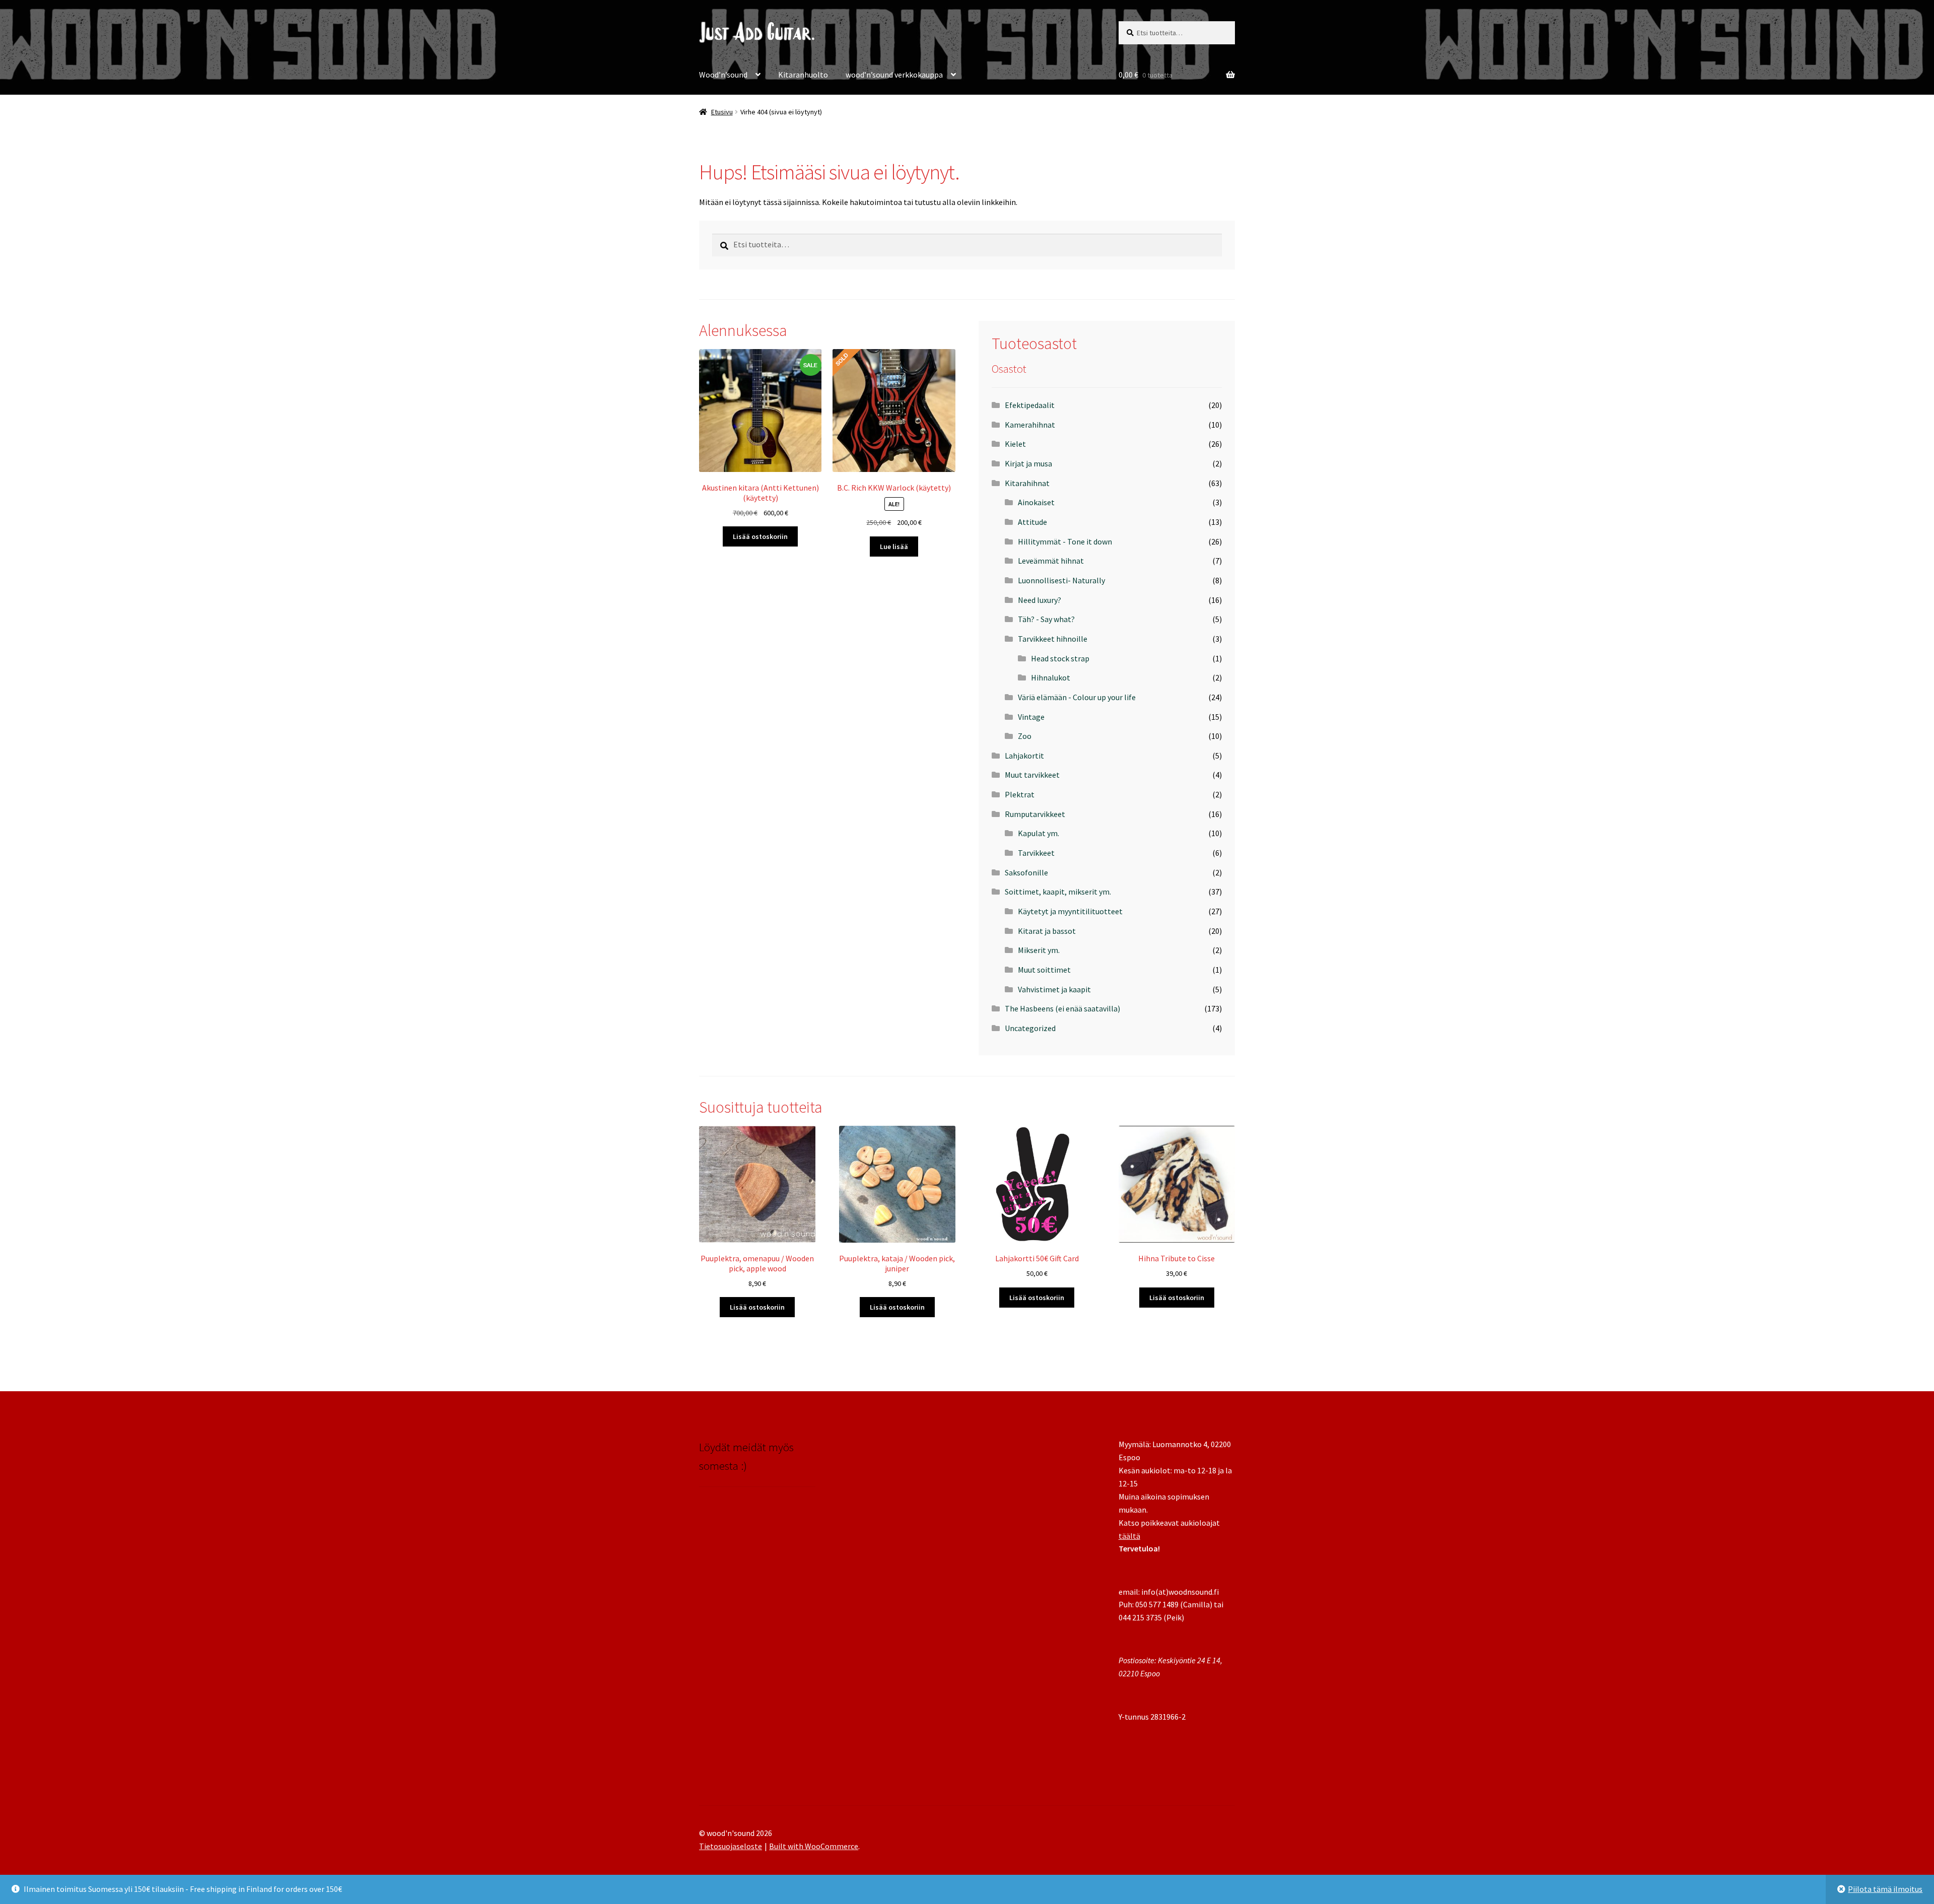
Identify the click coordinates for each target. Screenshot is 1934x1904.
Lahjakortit (1024, 756)
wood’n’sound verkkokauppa (894, 75)
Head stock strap (1060, 658)
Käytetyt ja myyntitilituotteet (1070, 911)
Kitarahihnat (1027, 483)
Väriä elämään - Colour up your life (1077, 697)
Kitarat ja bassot (1047, 931)
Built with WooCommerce (814, 1846)
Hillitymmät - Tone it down (1065, 541)
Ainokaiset (1036, 502)
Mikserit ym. (1039, 950)
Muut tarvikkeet (1032, 775)
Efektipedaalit (1030, 405)
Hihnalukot (1051, 677)
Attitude (1032, 522)
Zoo (1025, 736)
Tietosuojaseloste (731, 1846)
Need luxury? (1040, 600)
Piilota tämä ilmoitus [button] (1885, 1889)
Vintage (1031, 717)
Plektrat (1020, 794)
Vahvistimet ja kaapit (1054, 989)
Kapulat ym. (1039, 833)
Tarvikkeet (1036, 853)
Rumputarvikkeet (1035, 814)
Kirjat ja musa (1028, 463)
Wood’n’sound (723, 75)
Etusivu (722, 112)
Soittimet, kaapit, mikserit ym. (1058, 892)
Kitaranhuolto (803, 75)
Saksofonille (1026, 872)
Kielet (1015, 444)
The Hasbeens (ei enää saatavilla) (1062, 1008)
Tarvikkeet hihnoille (1053, 639)
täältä (1129, 1536)
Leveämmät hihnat (1051, 561)
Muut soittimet (1044, 970)
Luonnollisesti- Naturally (1061, 580)
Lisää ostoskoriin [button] (760, 536)
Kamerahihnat (1030, 425)
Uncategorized (1030, 1028)
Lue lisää (894, 547)
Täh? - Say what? (1046, 619)
